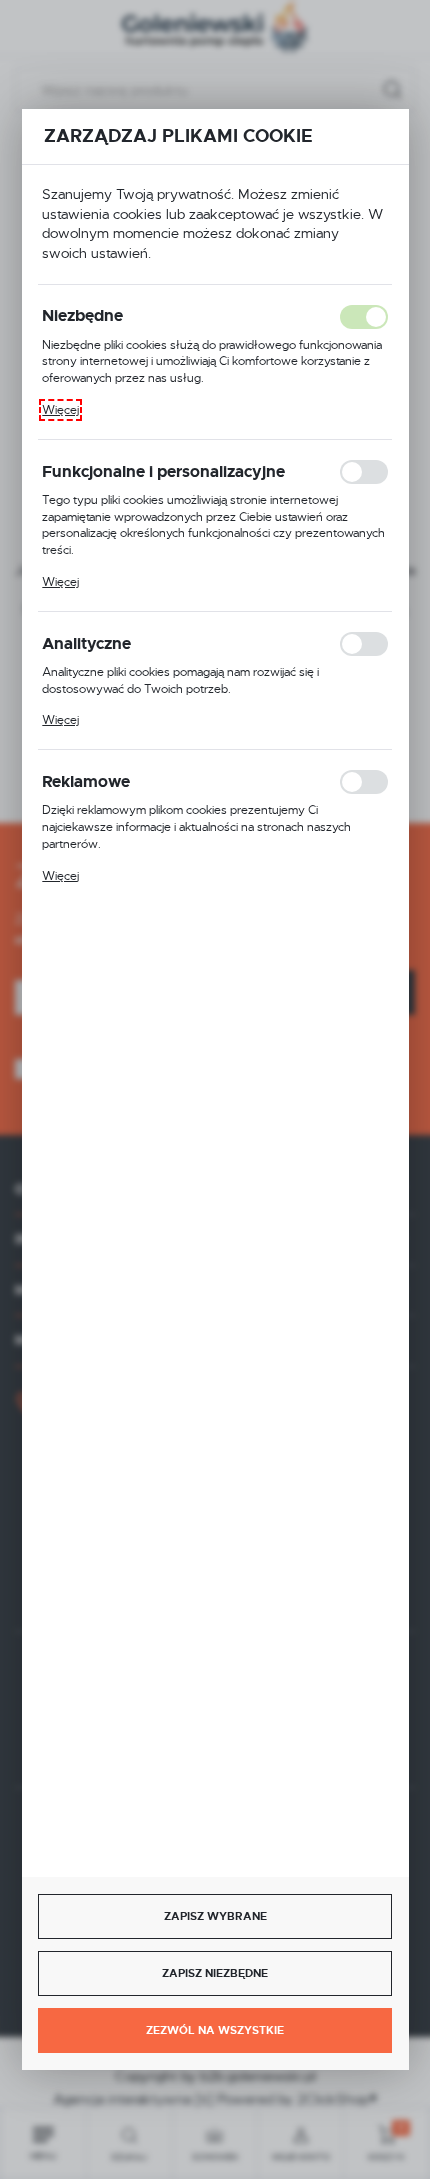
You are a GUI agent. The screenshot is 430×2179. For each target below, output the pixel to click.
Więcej (60, 410)
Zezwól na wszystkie (215, 2030)
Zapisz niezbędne (215, 1973)
